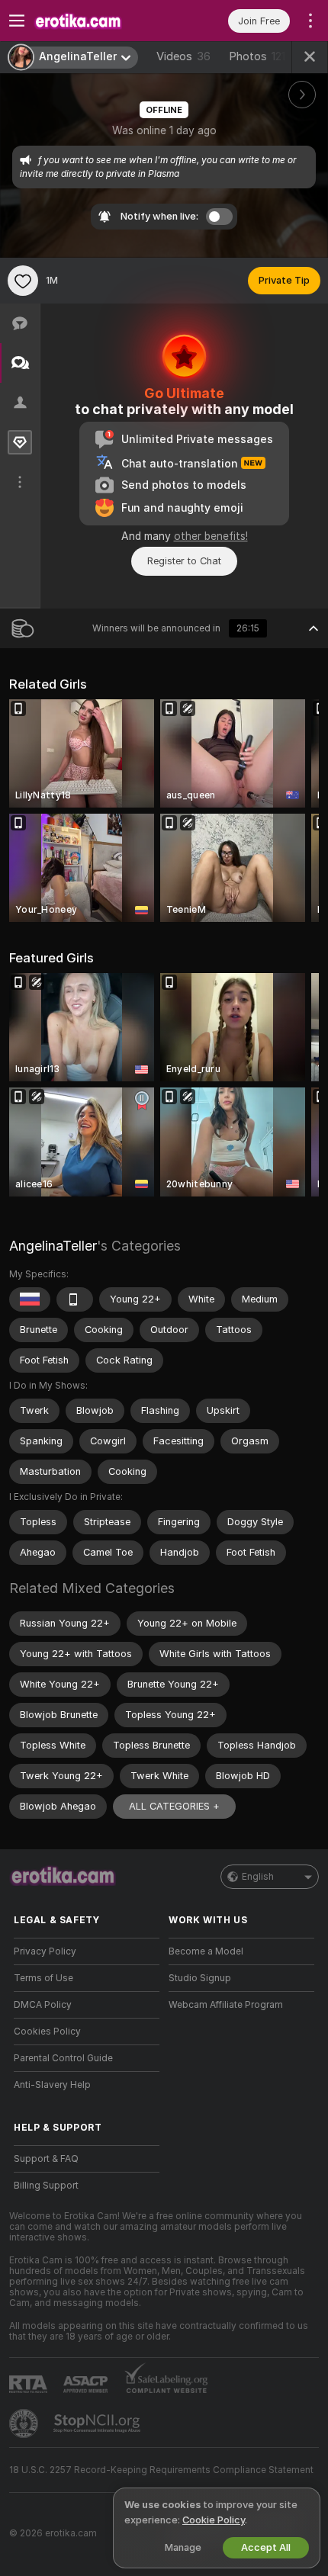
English (258, 1877)
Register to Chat (184, 561)
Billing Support (46, 2186)
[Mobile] (75, 1299)
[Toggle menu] (17, 21)
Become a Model (206, 1951)
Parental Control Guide (63, 2058)
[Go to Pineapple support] (25, 2423)
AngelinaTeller (53, 1246)
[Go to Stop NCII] (98, 2423)
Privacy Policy (45, 1951)
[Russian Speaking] (30, 1299)
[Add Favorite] (23, 281)
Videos (183, 56)
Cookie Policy (214, 2520)
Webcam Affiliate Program (226, 2005)
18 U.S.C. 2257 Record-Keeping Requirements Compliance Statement (161, 2470)
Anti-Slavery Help (52, 2085)
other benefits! (211, 536)
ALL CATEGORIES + (174, 1806)
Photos (257, 56)
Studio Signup (200, 1978)
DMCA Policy (43, 2005)
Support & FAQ (46, 2159)
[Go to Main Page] (99, 21)
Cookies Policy (47, 2032)
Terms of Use (43, 1978)
